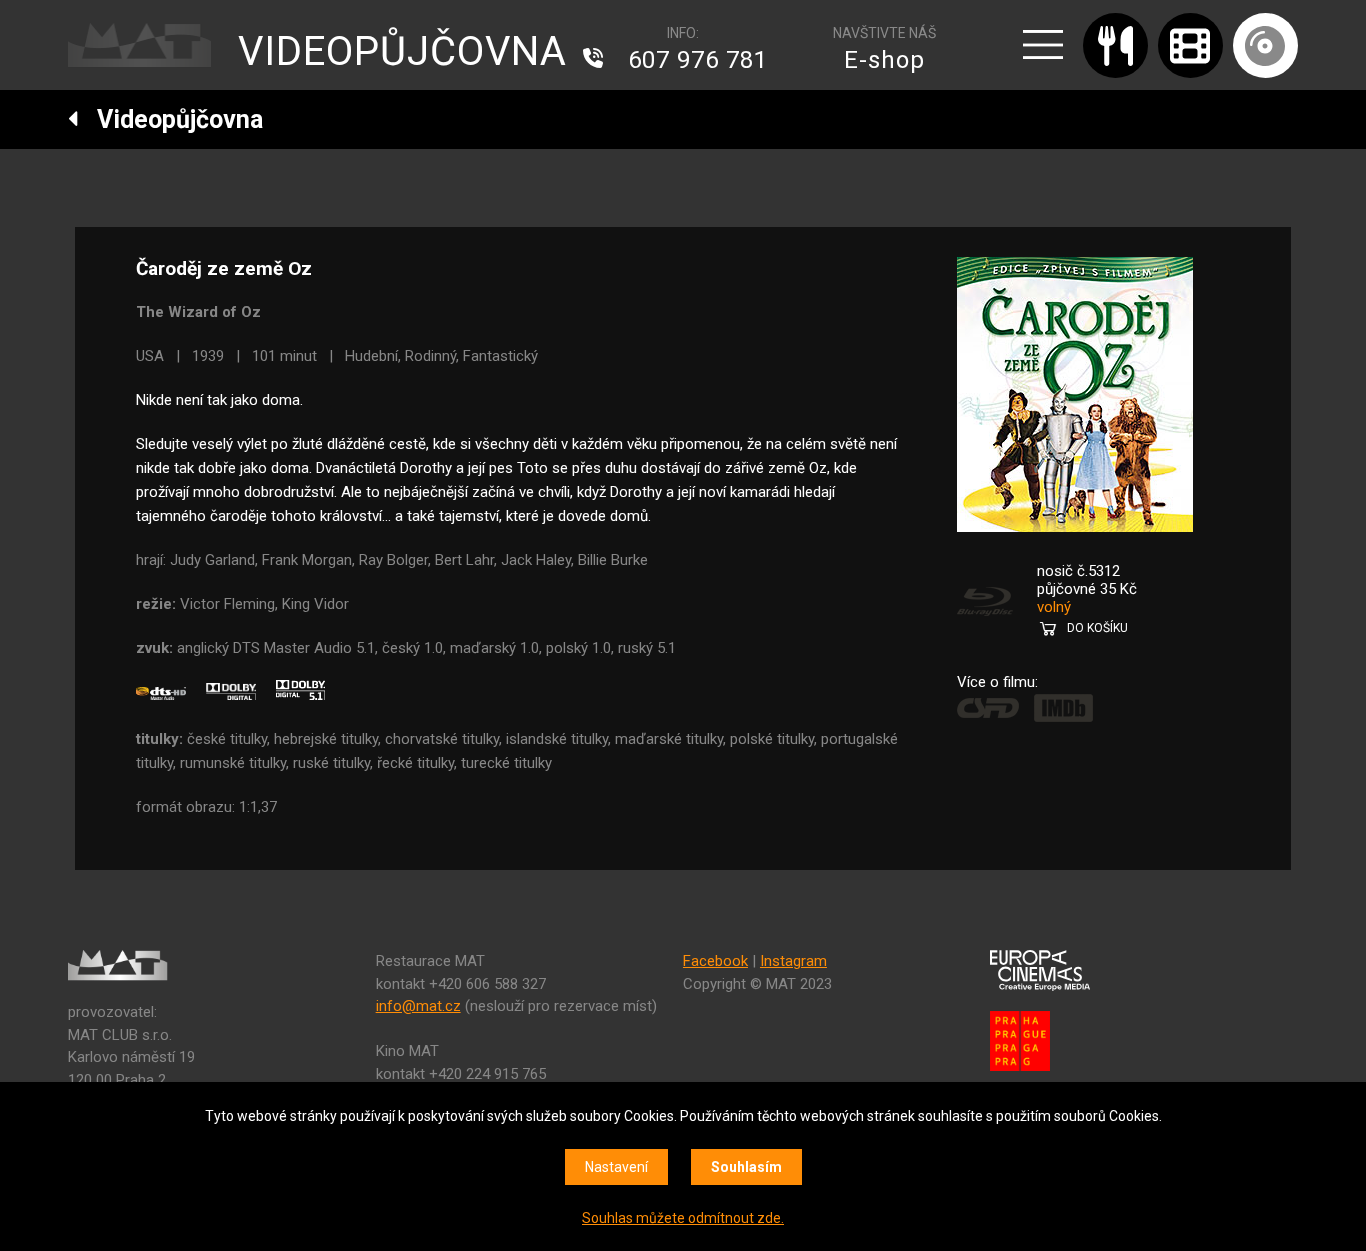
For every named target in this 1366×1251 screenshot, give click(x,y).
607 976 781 (698, 60)
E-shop (884, 60)
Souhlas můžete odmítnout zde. (683, 1218)
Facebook (715, 961)
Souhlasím (746, 1167)
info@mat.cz (418, 1006)
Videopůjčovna (171, 119)
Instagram (793, 961)
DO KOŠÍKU (1097, 628)
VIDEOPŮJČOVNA (402, 51)
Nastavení (616, 1167)
